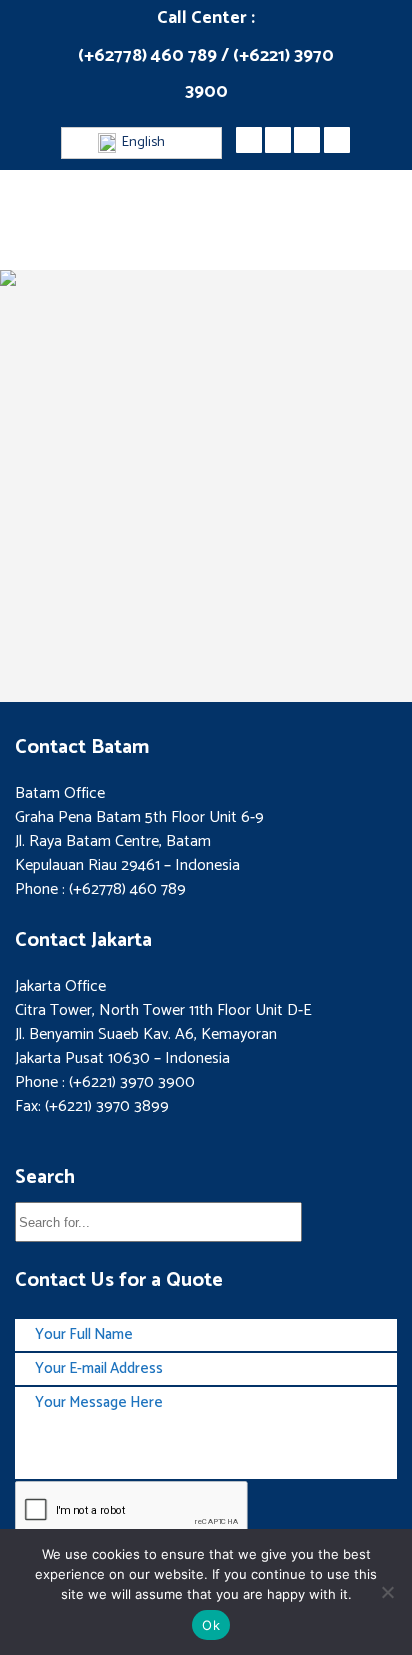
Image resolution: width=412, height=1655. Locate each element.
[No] (387, 1592)
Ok (211, 1625)
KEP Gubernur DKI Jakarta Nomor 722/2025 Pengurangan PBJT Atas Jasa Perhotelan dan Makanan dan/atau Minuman (204, 534)
